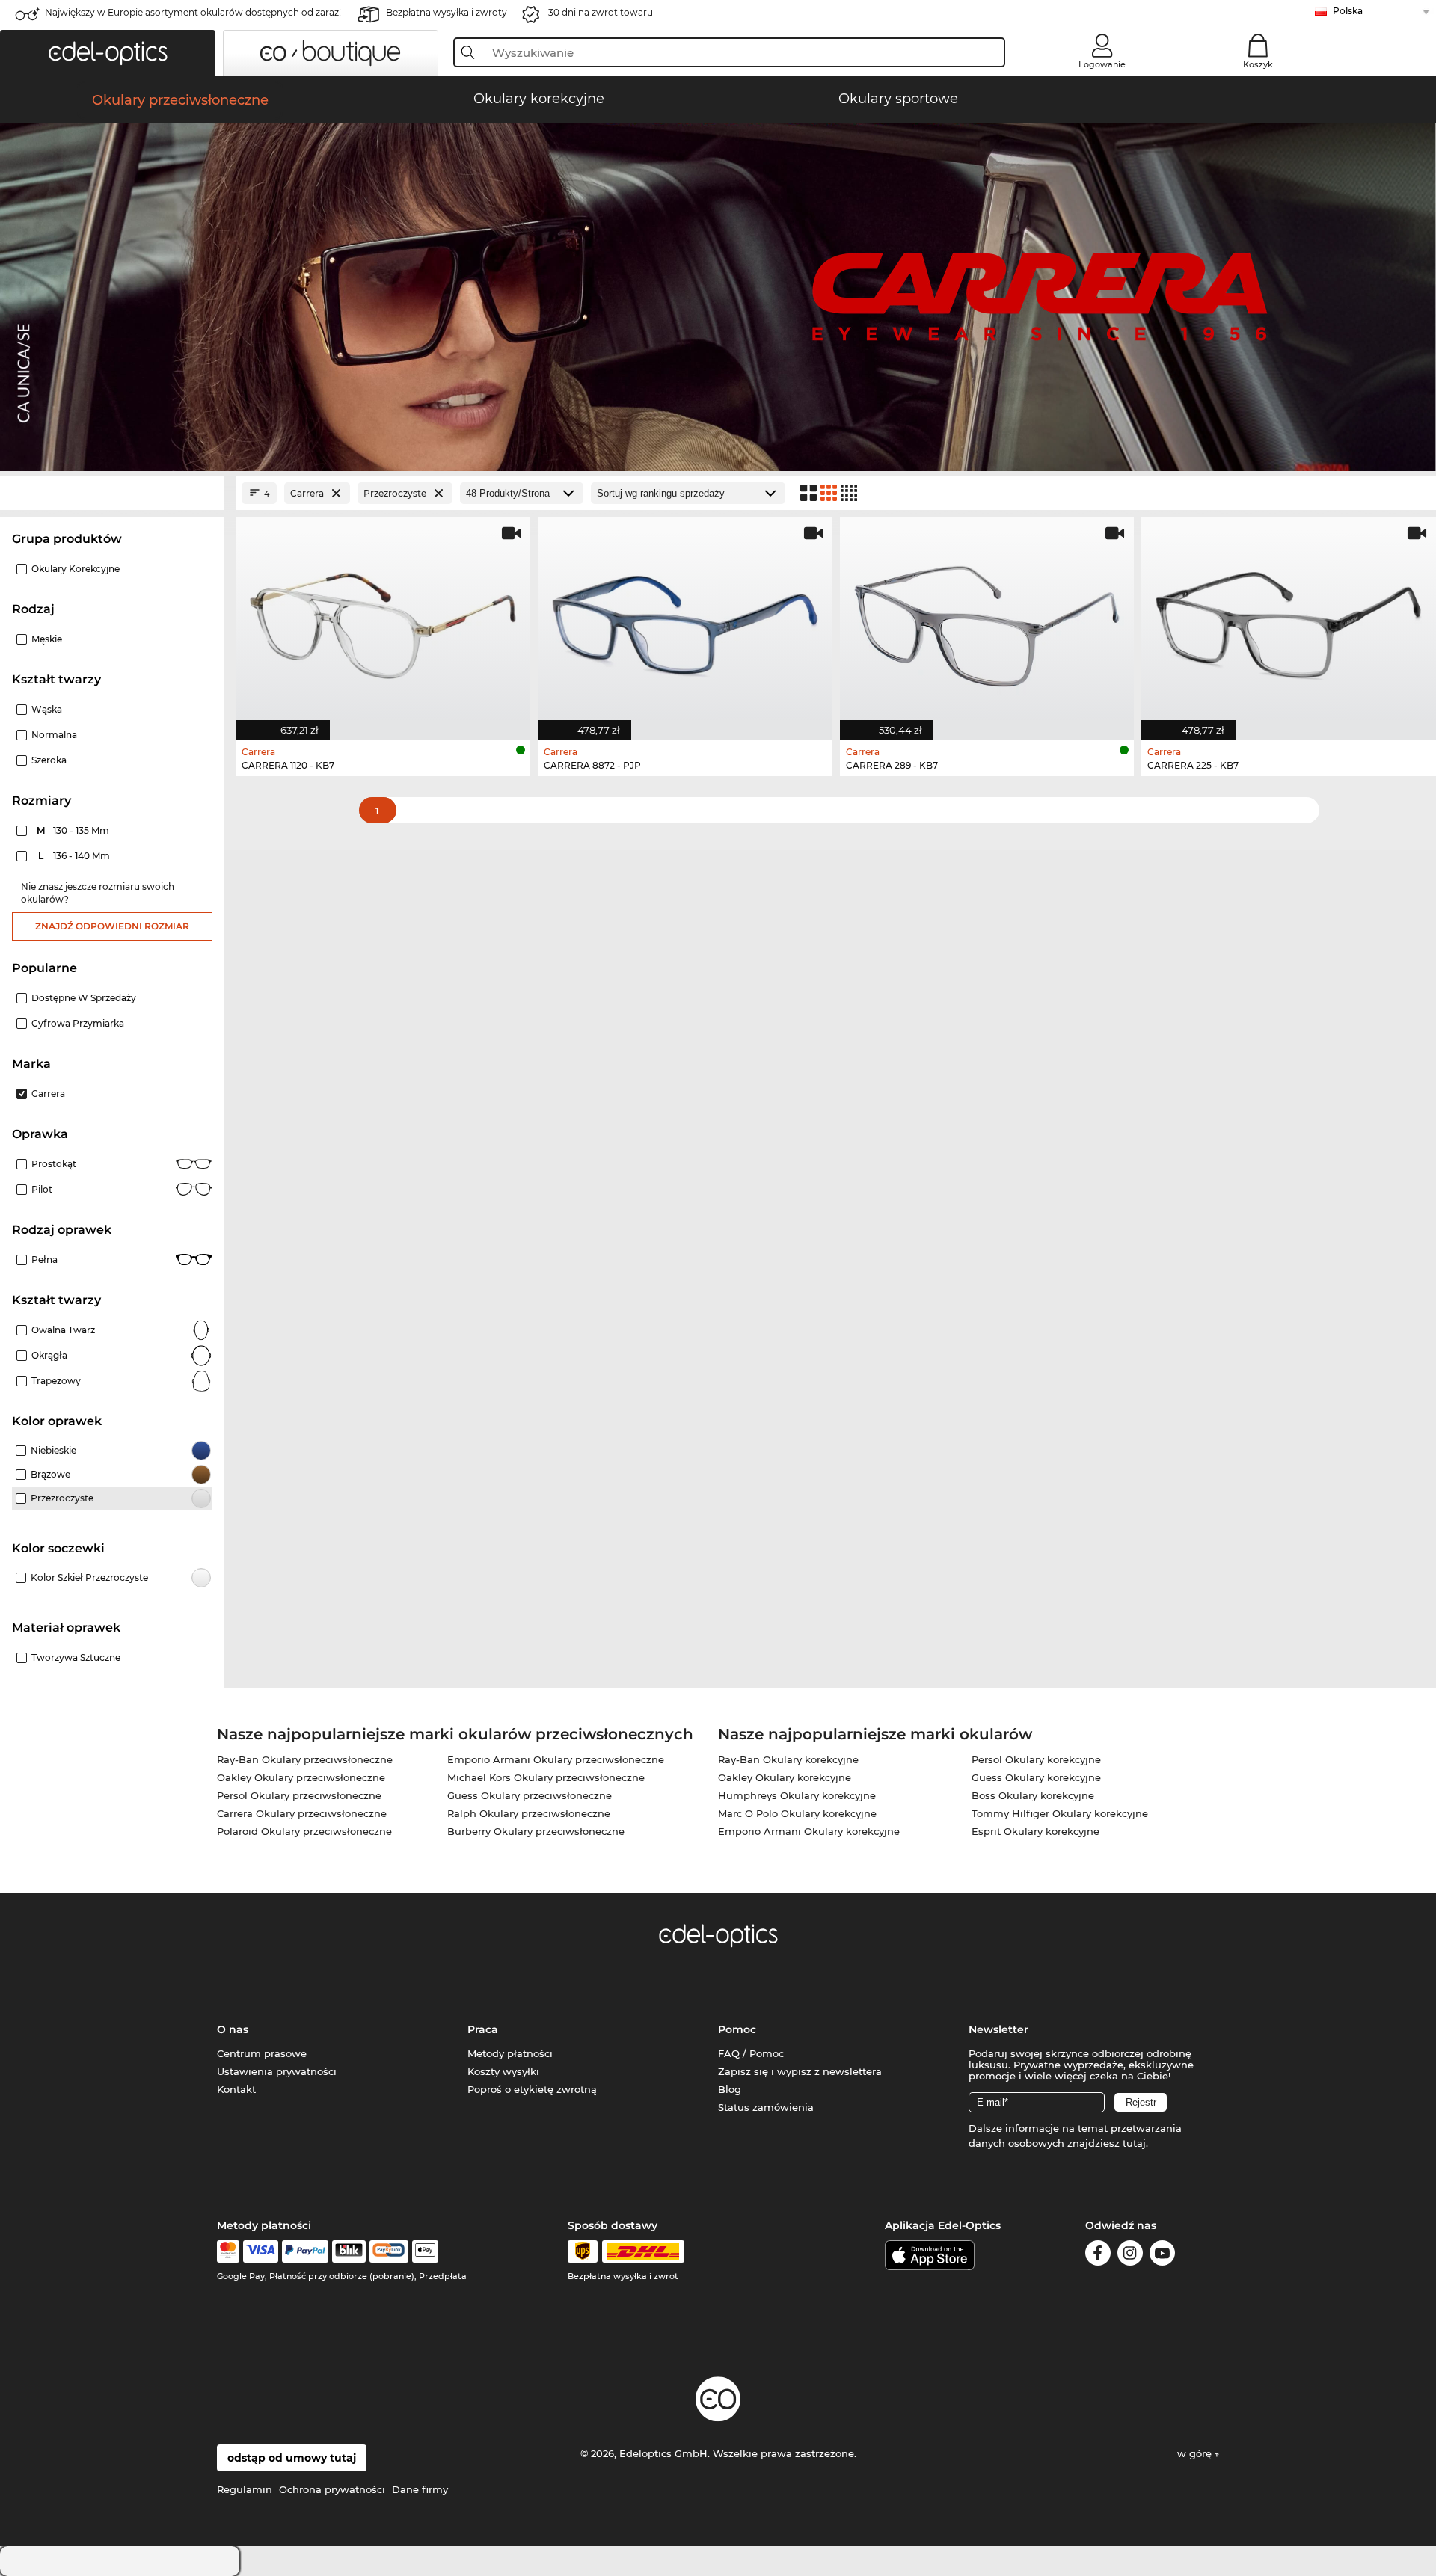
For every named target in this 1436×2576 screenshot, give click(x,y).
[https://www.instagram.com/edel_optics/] (1130, 2256)
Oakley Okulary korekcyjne (785, 1777)
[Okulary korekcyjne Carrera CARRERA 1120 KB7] (383, 621)
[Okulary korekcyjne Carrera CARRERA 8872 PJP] (685, 621)
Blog (730, 2089)
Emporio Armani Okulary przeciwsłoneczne (556, 1759)
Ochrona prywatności (332, 2489)
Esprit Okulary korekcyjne (1035, 1831)
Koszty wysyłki (503, 2071)
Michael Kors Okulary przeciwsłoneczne (546, 1777)
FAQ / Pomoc (751, 2053)
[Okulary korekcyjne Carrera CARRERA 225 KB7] (1289, 621)
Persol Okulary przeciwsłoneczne (299, 1795)
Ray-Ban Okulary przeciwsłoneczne (305, 1759)
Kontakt (236, 2089)
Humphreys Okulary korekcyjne (797, 1795)
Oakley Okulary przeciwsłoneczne (301, 1777)
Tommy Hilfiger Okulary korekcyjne (1060, 1813)
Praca (483, 2029)
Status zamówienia (766, 2107)
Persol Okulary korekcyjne (1036, 1759)
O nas (233, 2029)
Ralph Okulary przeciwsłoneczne (529, 1813)
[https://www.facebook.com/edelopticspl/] (1098, 2256)
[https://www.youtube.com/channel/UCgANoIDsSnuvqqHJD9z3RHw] (1162, 2256)
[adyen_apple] (426, 2251)
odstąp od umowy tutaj (292, 2458)
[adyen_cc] (228, 2251)
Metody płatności (510, 2053)
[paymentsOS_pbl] (389, 2251)
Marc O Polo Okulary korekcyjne (797, 1813)
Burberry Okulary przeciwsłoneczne (536, 1831)
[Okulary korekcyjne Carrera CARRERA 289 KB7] (987, 621)
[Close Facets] (112, 493)
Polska (1348, 11)
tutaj (1134, 2143)
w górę (1196, 2453)
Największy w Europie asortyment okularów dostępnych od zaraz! (193, 12)
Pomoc (737, 2029)
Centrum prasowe (262, 2053)
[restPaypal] (306, 2251)
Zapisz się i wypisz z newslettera (800, 2071)
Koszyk (1258, 64)
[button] (108, 53)
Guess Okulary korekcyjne (1036, 1777)
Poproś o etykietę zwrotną (532, 2089)
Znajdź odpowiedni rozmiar (112, 926)
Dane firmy (420, 2489)
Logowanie (1102, 64)
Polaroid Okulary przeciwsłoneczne (304, 1831)
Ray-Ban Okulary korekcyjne (788, 1759)
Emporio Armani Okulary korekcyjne (809, 1831)
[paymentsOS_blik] (349, 2251)
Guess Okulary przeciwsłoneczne (530, 1795)
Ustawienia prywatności (277, 2071)
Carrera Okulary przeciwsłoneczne (302, 1813)
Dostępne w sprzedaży (84, 998)
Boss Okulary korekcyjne (1033, 1795)
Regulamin (245, 2489)
